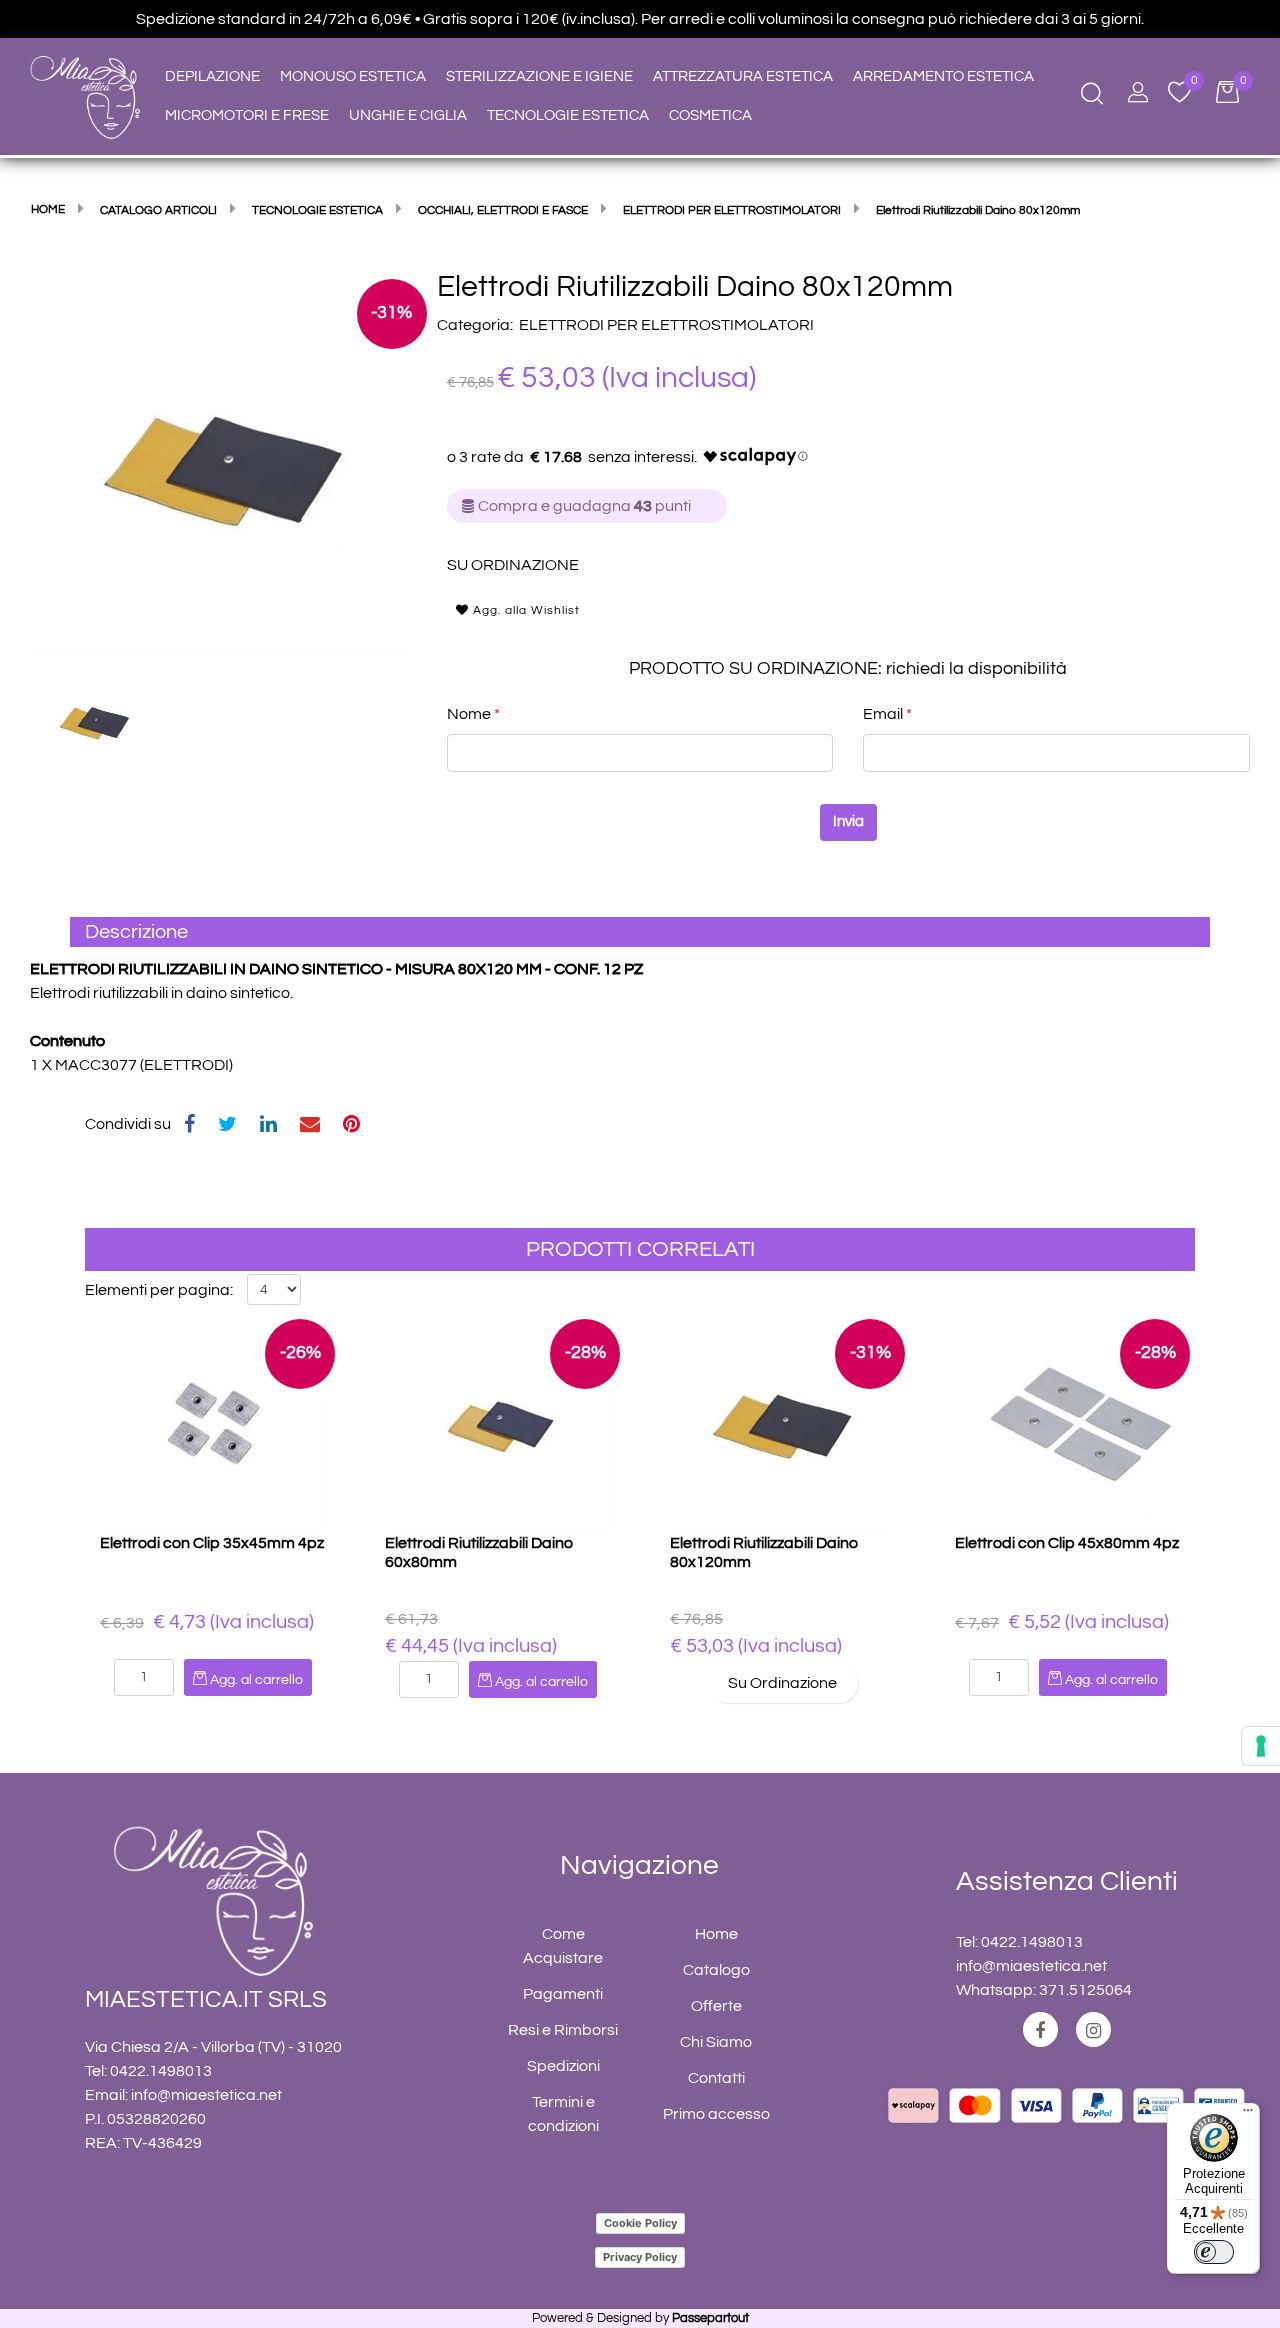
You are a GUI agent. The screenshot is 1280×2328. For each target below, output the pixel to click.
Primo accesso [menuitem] (716, 2114)
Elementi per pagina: (159, 1290)
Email (887, 714)
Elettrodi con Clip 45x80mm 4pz (1067, 1543)
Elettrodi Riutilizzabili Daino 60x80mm (479, 1552)
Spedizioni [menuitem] (563, 2066)
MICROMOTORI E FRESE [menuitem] (247, 115)
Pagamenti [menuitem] (563, 1994)
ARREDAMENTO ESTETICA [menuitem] (943, 76)
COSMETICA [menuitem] (710, 115)
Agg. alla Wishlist (524, 610)
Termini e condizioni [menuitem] (563, 2114)
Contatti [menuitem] (716, 2078)
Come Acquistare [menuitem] (563, 1946)
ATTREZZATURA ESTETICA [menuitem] (743, 76)
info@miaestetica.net (206, 2095)
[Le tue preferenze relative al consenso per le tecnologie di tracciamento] (1261, 1746)
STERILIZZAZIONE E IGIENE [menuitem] (539, 76)
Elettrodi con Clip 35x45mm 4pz (212, 1543)
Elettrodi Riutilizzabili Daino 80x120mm (764, 1552)
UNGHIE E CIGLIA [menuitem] (408, 115)
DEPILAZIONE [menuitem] (212, 76)
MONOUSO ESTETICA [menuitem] (353, 76)
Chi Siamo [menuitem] (716, 2042)
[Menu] (1248, 2115)
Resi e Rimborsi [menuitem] (563, 2030)
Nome (473, 714)
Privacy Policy (640, 2257)
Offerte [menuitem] (716, 2006)
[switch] (1214, 2252)
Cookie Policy (640, 2223)
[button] (223, 461)
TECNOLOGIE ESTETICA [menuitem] (568, 115)
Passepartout (710, 2318)
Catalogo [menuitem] (716, 1970)
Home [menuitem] (716, 1934)
